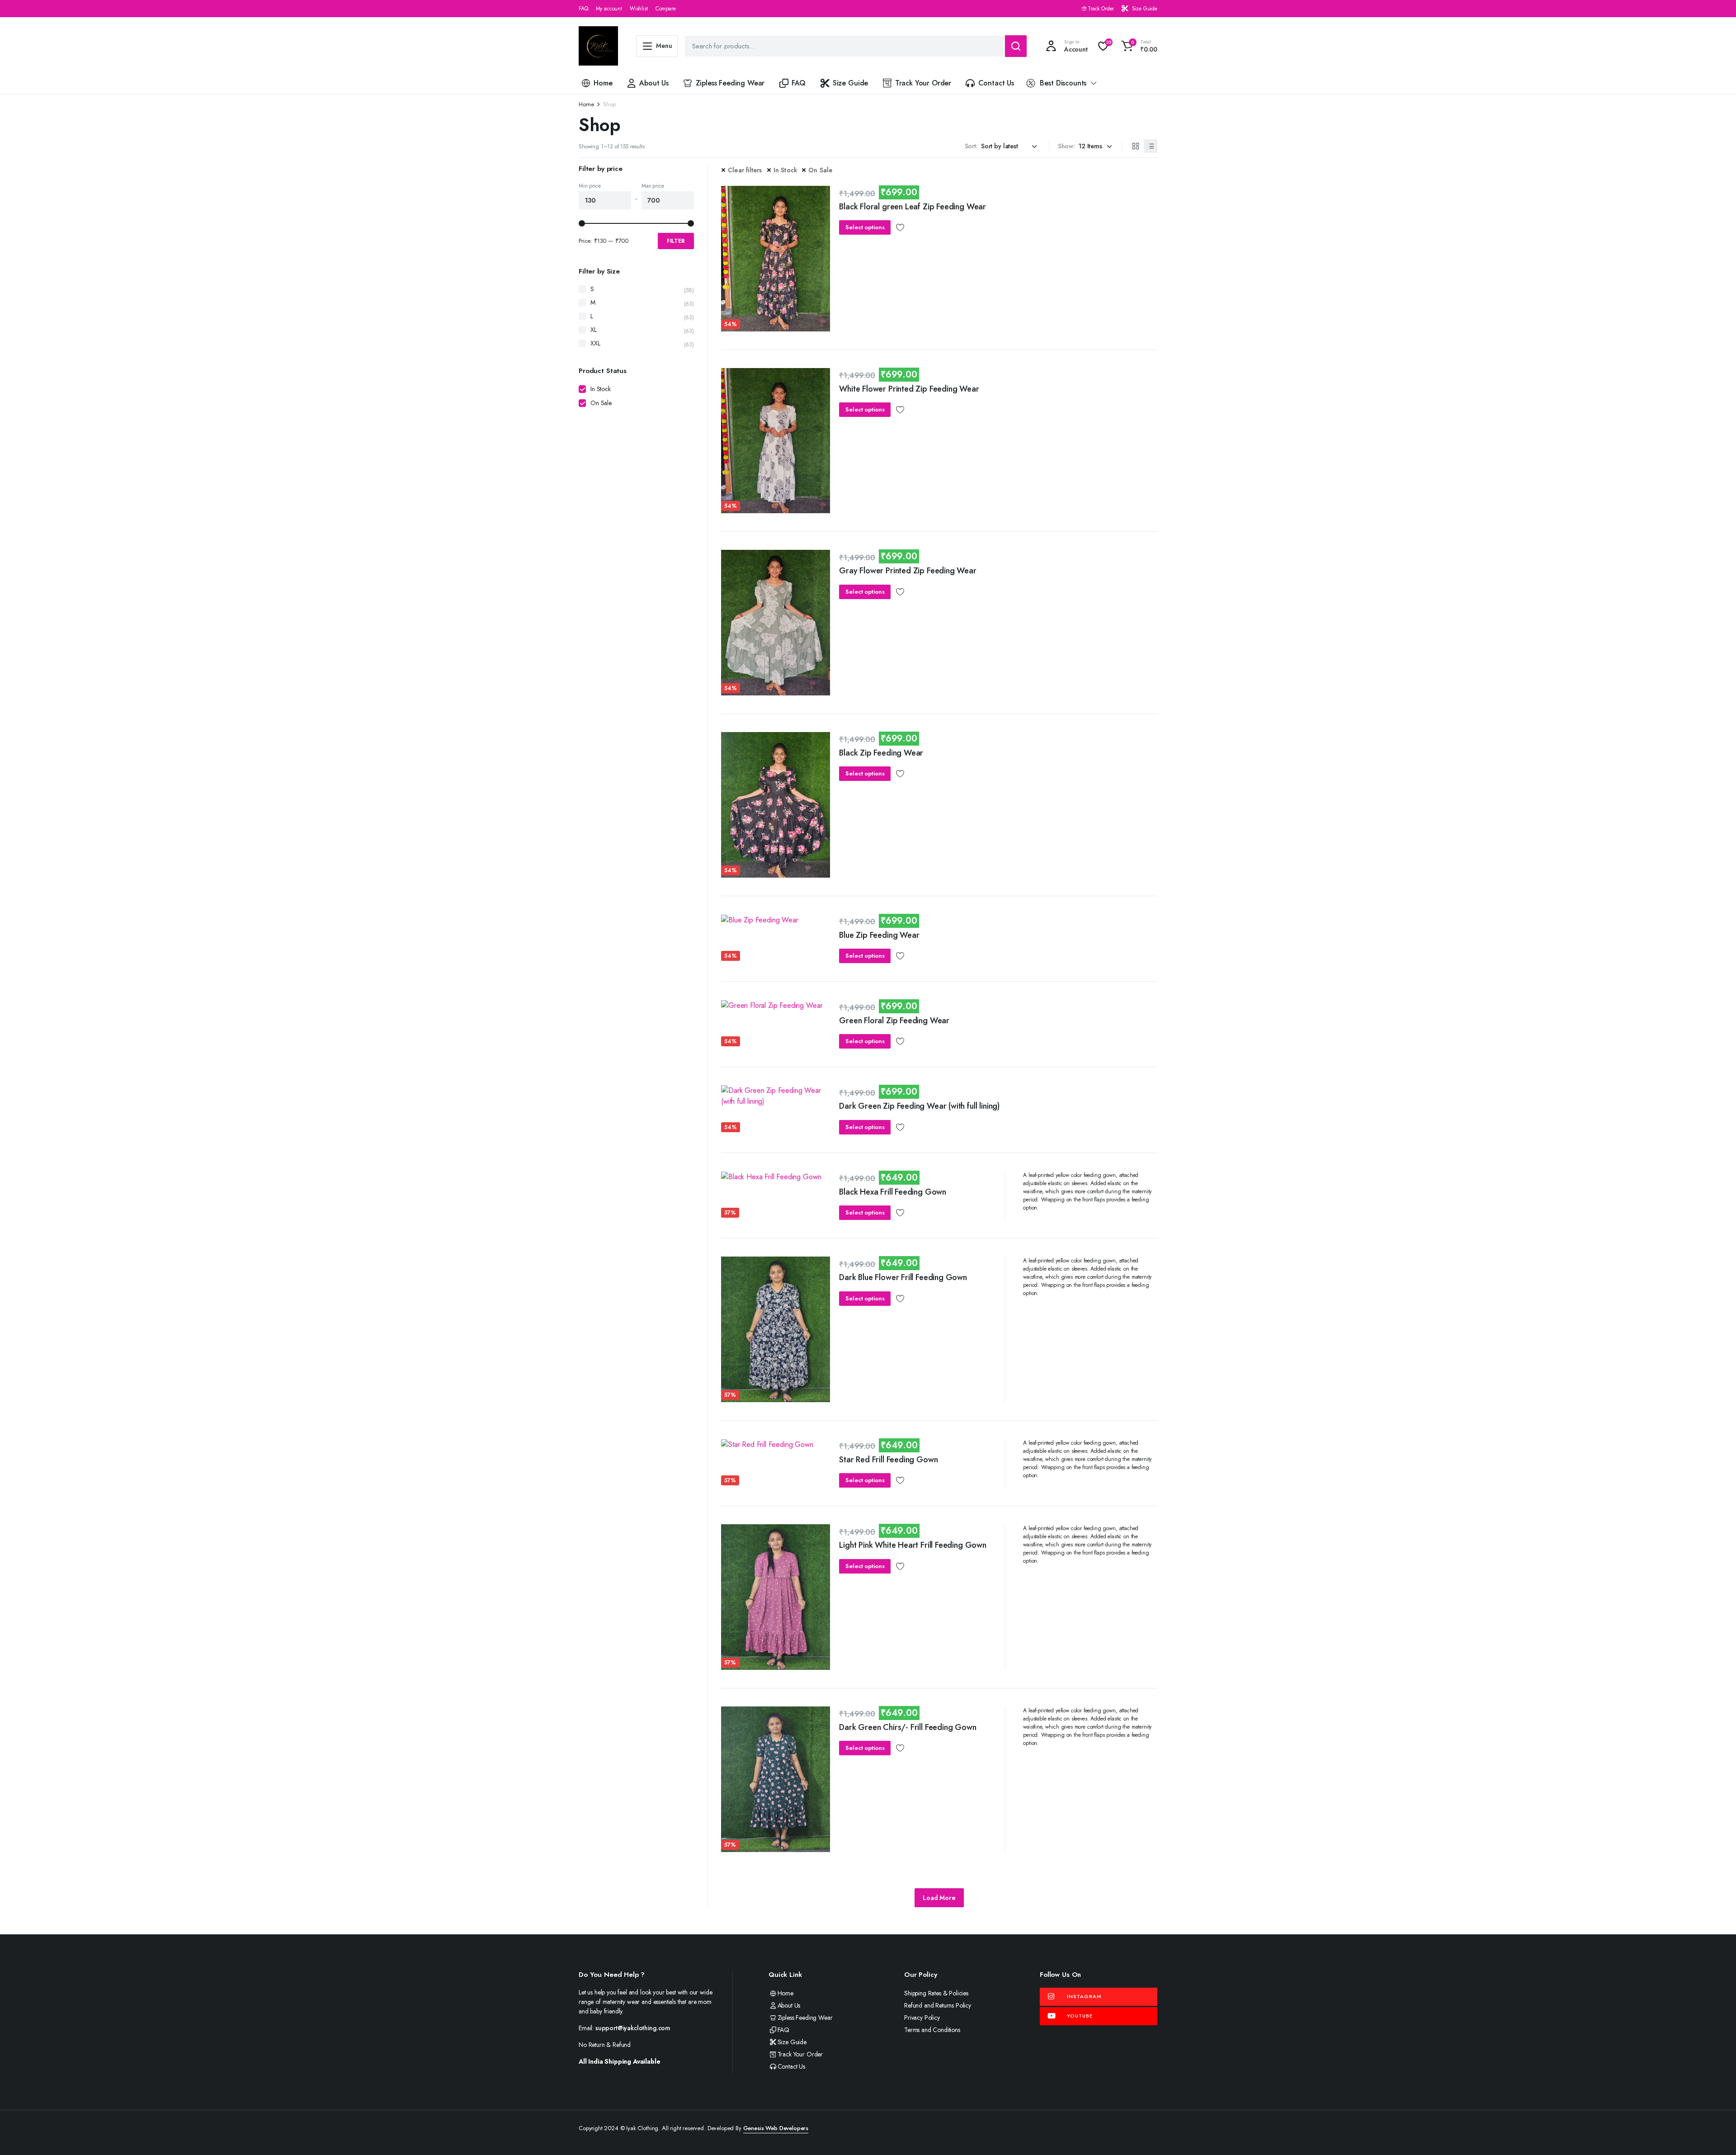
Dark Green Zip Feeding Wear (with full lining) (919, 1106)
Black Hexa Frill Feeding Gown (893, 1192)
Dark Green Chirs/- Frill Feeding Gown (908, 1727)
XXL (595, 343)
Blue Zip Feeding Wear (879, 935)
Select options (865, 227)
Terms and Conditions (932, 2030)
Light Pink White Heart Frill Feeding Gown (913, 1545)
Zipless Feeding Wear (730, 83)
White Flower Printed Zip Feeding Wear (909, 389)
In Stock (785, 170)
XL (594, 330)
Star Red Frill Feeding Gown (888, 1460)
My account (609, 9)
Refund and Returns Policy (938, 2005)
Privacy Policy (922, 2018)
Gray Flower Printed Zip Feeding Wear (908, 571)
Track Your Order (923, 83)
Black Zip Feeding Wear (881, 753)
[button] (1138, 46)
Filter (676, 241)
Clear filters (745, 170)
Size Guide (1145, 9)
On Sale (820, 170)
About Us (654, 83)
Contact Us (996, 83)
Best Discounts (1063, 83)
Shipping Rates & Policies (936, 1993)
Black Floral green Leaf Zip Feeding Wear (913, 207)
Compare (666, 9)
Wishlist (639, 9)
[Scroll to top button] (1716, 2135)
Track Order (1101, 9)
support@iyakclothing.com (633, 2028)
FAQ (583, 9)
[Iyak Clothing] (598, 46)
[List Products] (1151, 146)
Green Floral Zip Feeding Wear (894, 1021)
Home (603, 83)
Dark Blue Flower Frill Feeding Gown (903, 1277)
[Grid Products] (1135, 146)
